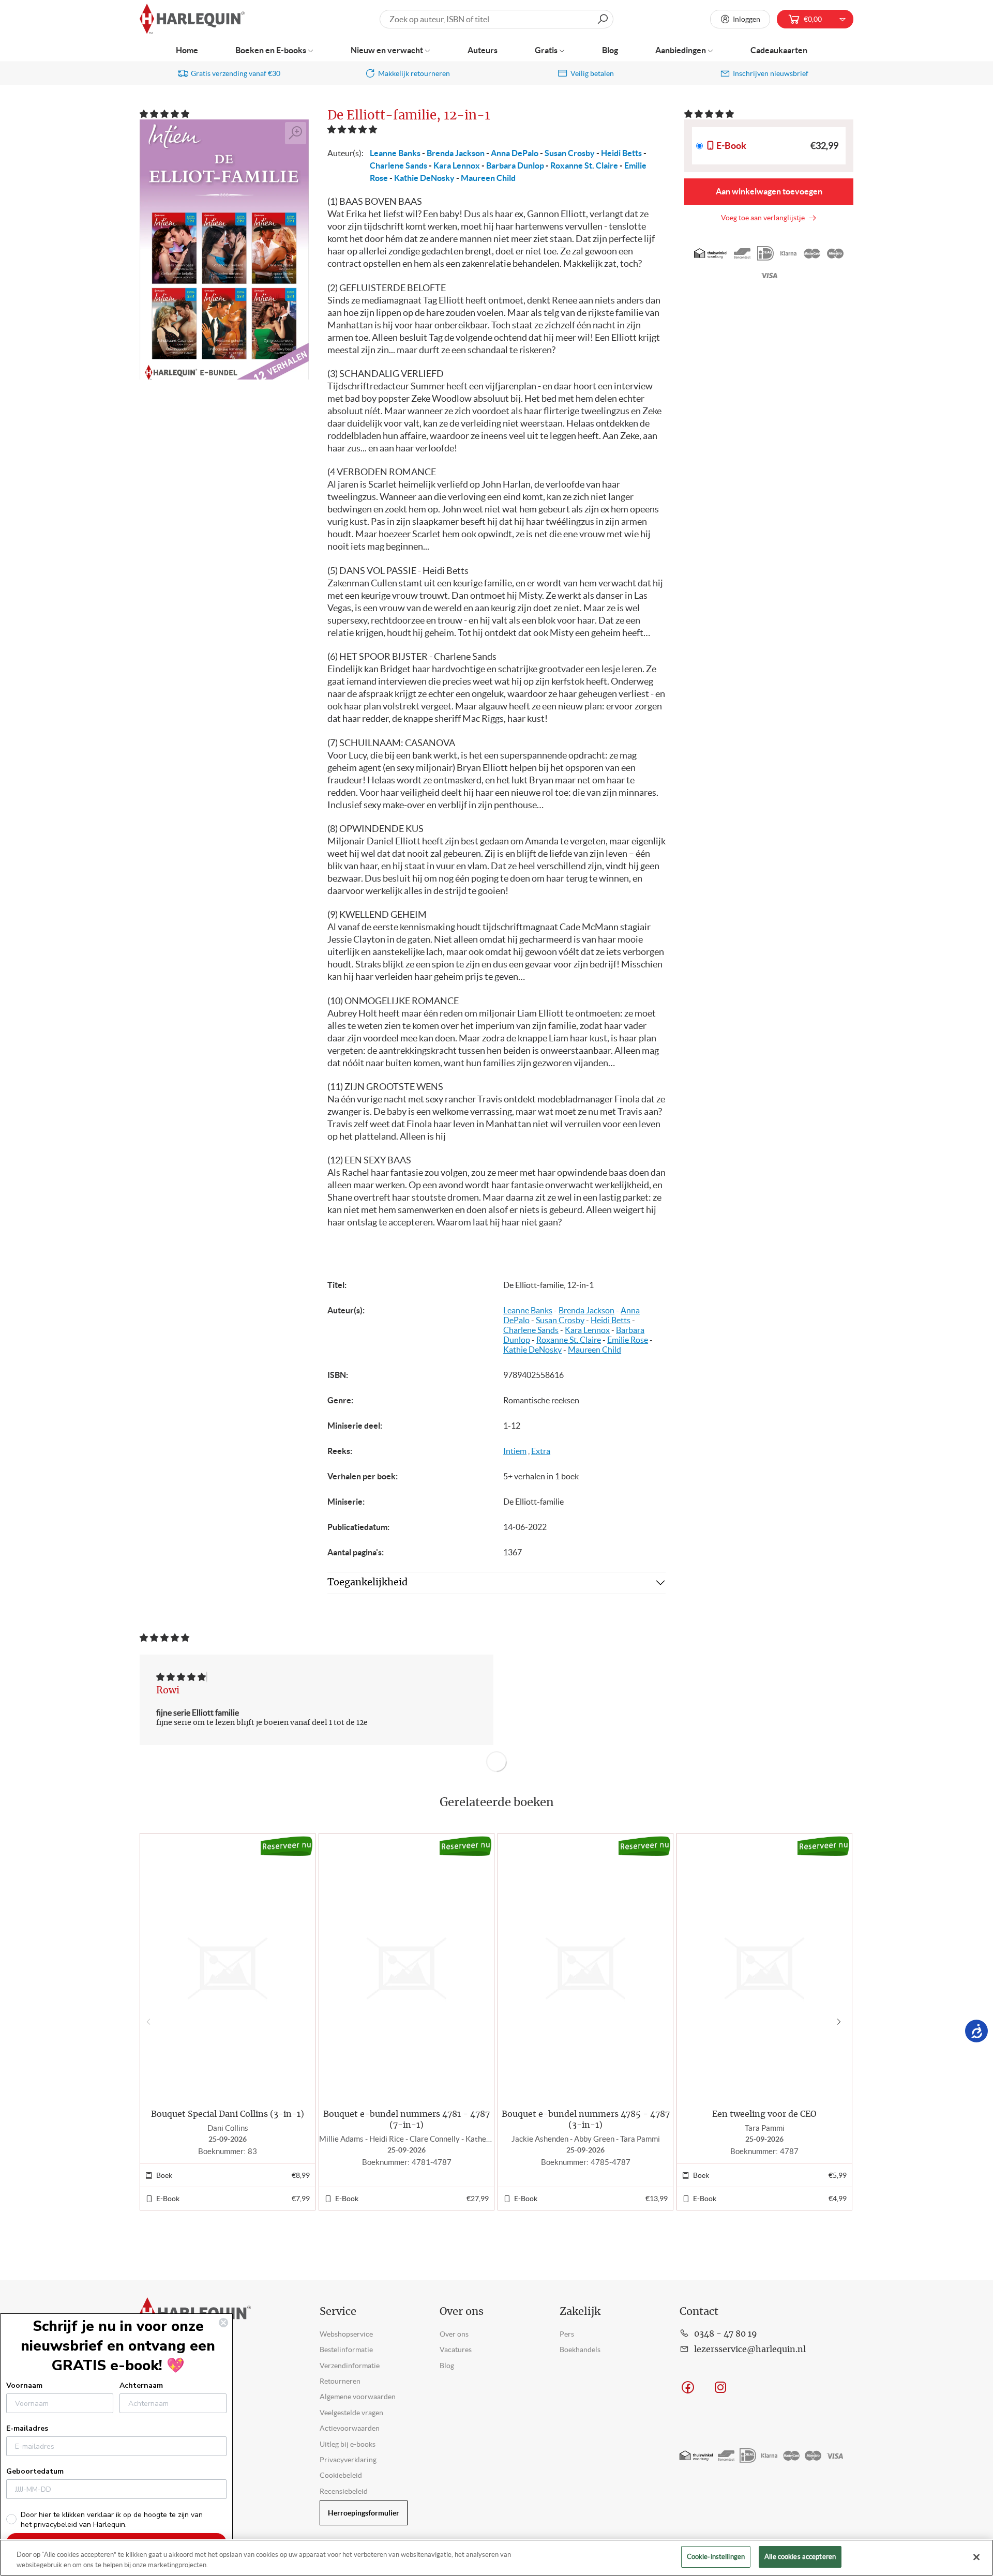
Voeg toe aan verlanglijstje (764, 218)
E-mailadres (27, 2428)
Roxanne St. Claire (584, 165)
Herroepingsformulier (364, 2513)
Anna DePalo (515, 153)
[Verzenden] (603, 19)
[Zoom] (296, 133)
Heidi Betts (621, 153)
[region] (496, 2558)
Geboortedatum (35, 2471)
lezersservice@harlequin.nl (750, 2350)
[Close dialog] (223, 2323)
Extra (541, 1451)
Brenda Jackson (456, 153)
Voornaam (24, 2385)
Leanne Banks (395, 153)
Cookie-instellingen (716, 2557)
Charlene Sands (398, 165)
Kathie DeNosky (424, 178)
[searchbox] (496, 19)
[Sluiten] (976, 2557)
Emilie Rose (628, 1340)
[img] (181, 1677)
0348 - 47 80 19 (726, 2334)
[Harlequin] (192, 19)
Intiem (515, 1451)
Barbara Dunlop (515, 165)
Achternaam (141, 2385)
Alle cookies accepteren (800, 2557)
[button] (165, 114)
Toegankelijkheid (367, 1583)
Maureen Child (488, 178)
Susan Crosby (570, 153)
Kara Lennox (457, 165)
